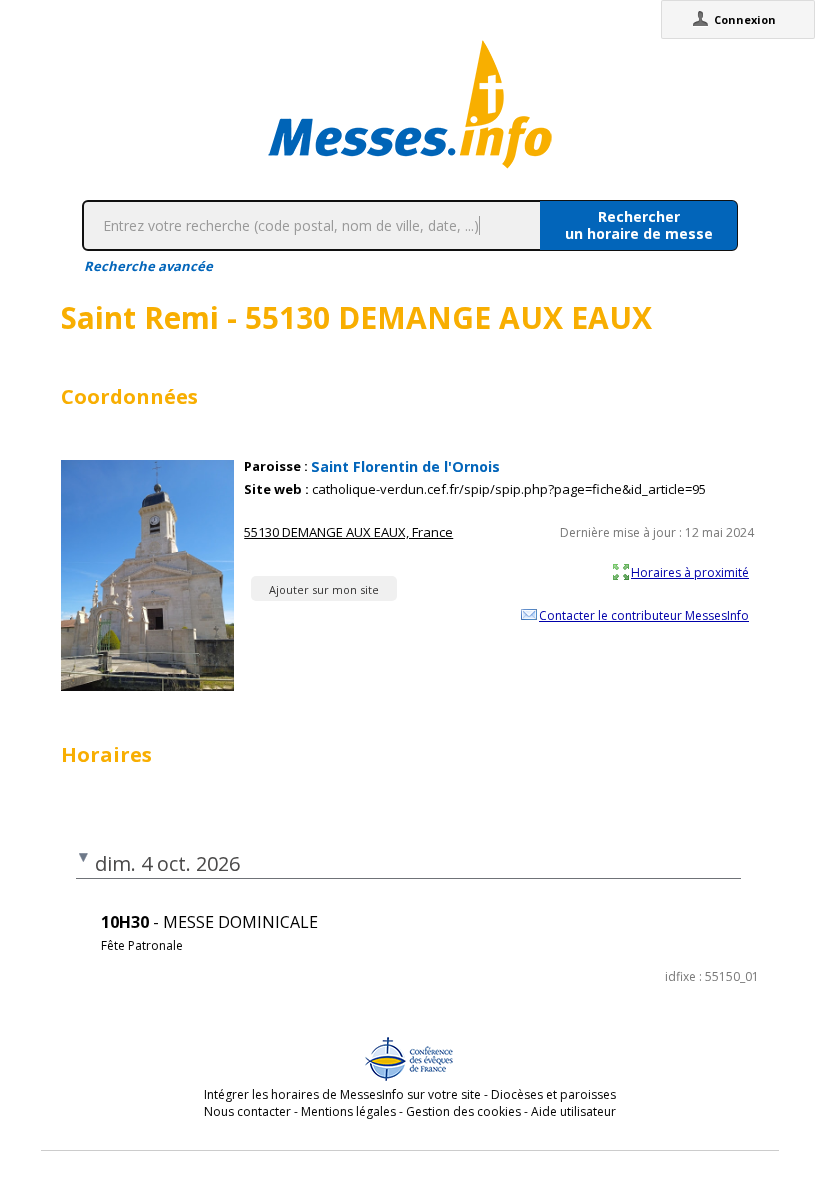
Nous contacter (247, 1111)
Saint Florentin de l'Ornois (405, 466)
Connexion (745, 19)
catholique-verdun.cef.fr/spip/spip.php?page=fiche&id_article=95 (509, 489)
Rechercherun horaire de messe (639, 225)
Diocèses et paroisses (553, 1094)
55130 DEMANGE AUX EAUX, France (348, 532)
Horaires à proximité (690, 572)
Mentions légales (348, 1111)
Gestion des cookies (463, 1111)
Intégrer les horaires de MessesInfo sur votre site (342, 1094)
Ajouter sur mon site (324, 589)
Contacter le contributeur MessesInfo (644, 615)
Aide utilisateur (573, 1111)
